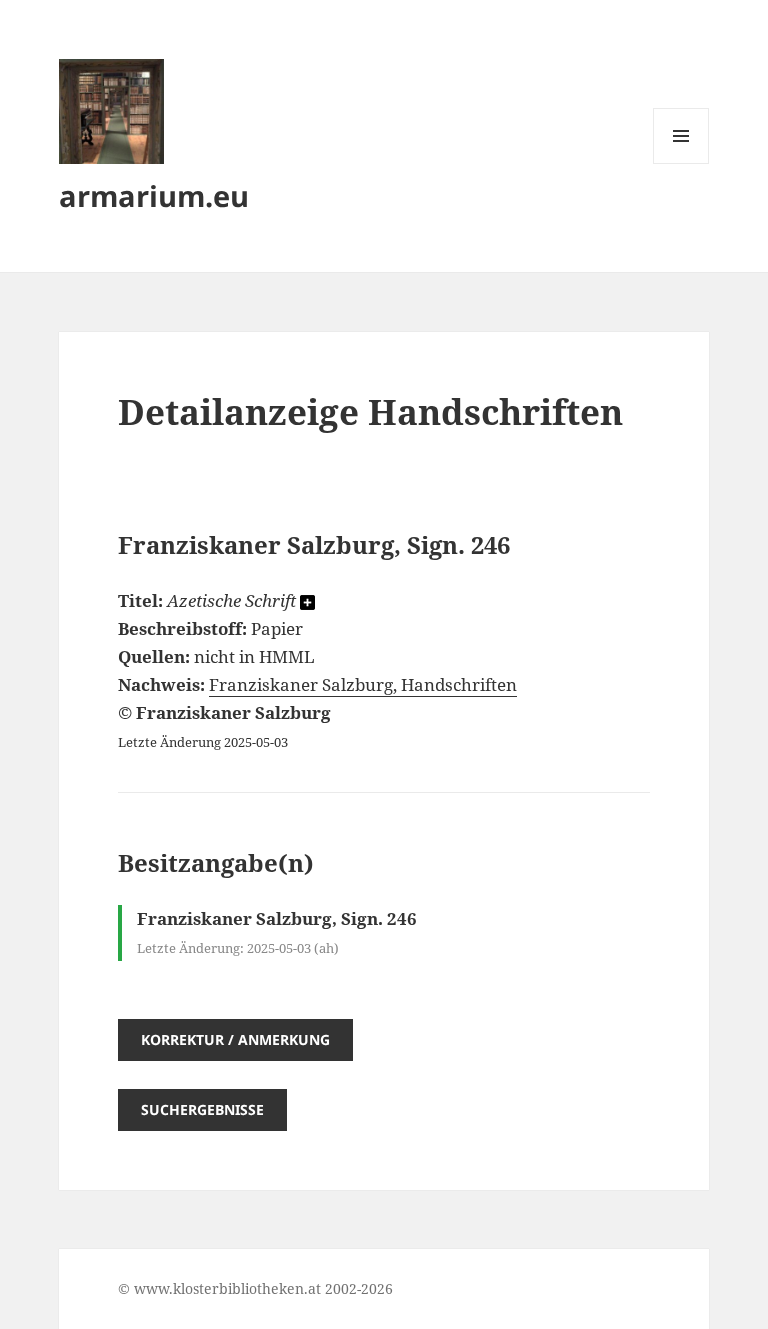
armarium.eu (154, 195)
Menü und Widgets (681, 163)
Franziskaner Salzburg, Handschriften (363, 684)
